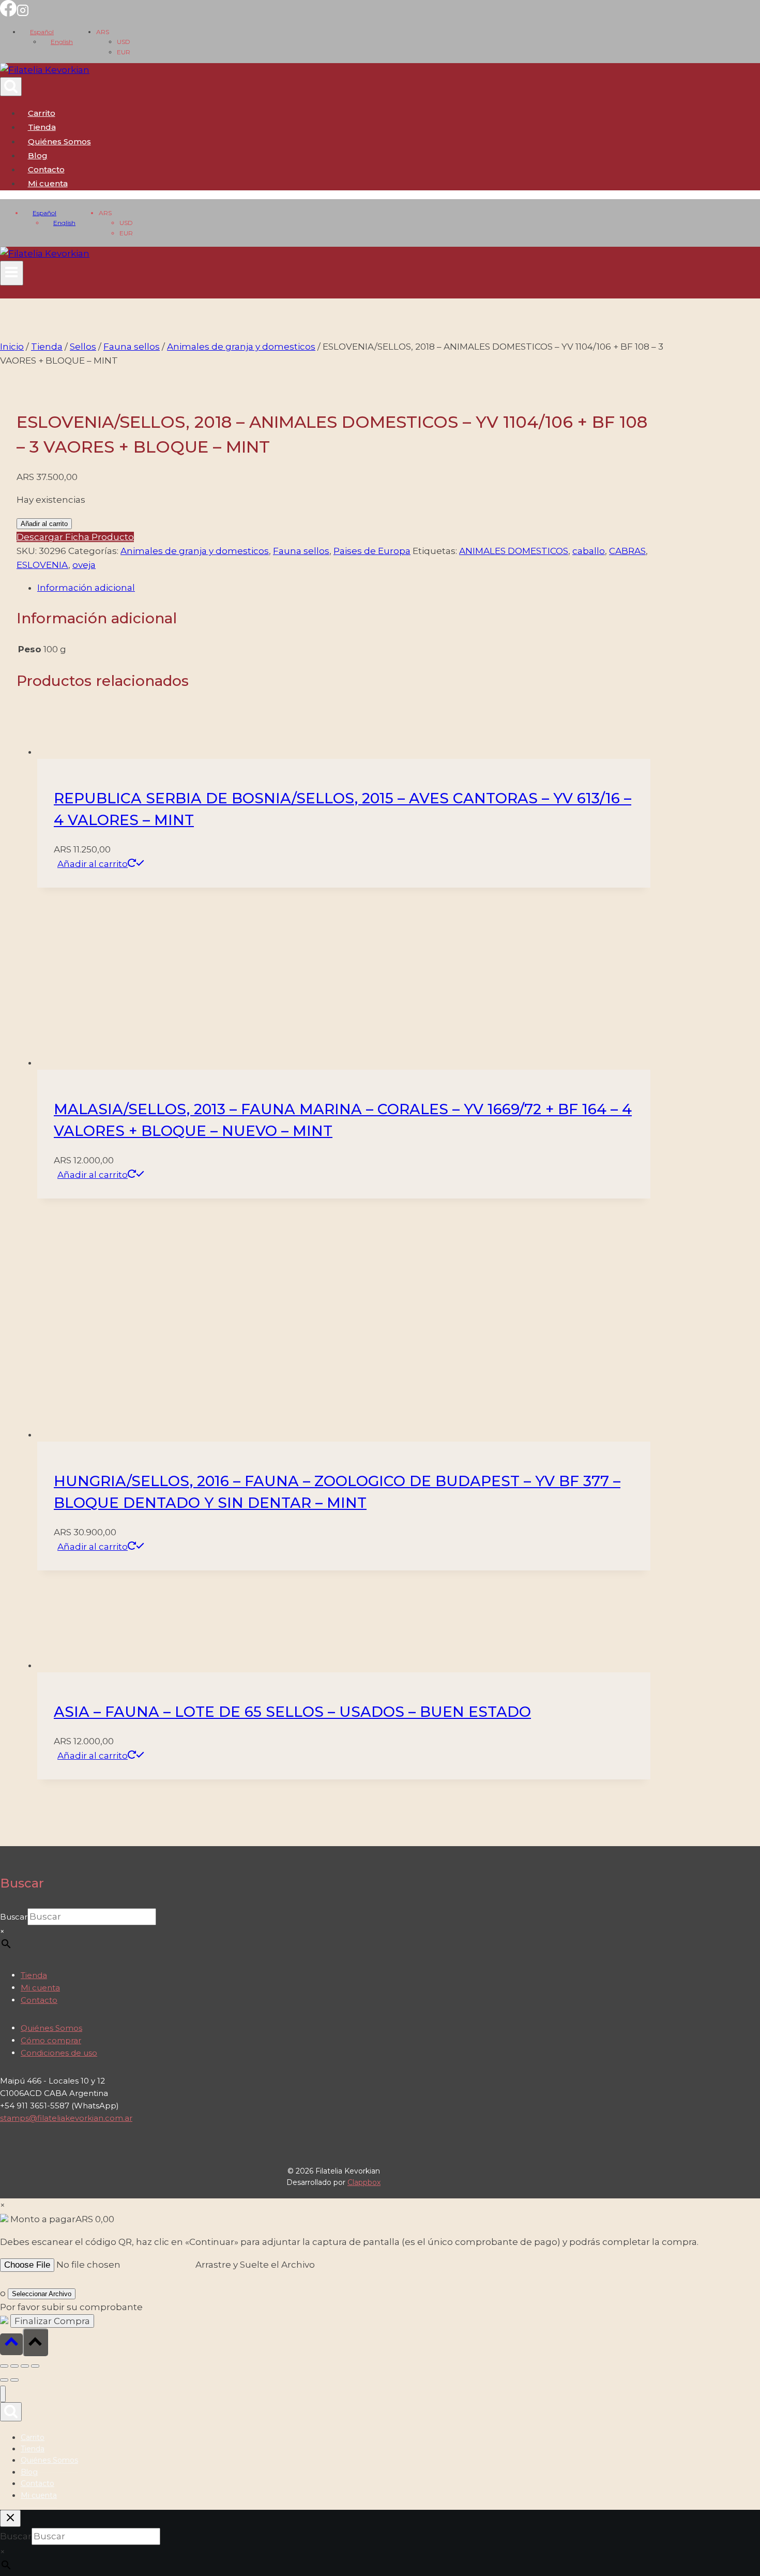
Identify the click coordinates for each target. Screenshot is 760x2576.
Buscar (14, 2511)
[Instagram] (23, 13)
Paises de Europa (372, 551)
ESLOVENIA (42, 565)
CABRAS (627, 551)
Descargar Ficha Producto (75, 537)
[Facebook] (8, 13)
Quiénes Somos (59, 141)
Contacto (46, 169)
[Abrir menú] (12, 273)
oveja (84, 565)
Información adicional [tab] (86, 588)
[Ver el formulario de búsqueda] (11, 87)
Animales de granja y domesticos (195, 551)
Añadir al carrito (44, 524)
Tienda (42, 127)
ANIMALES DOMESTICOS (514, 551)
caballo (589, 551)
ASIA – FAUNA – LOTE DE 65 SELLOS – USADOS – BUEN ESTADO (292, 2305)
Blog (38, 155)
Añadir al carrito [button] (93, 864)
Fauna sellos (301, 551)
